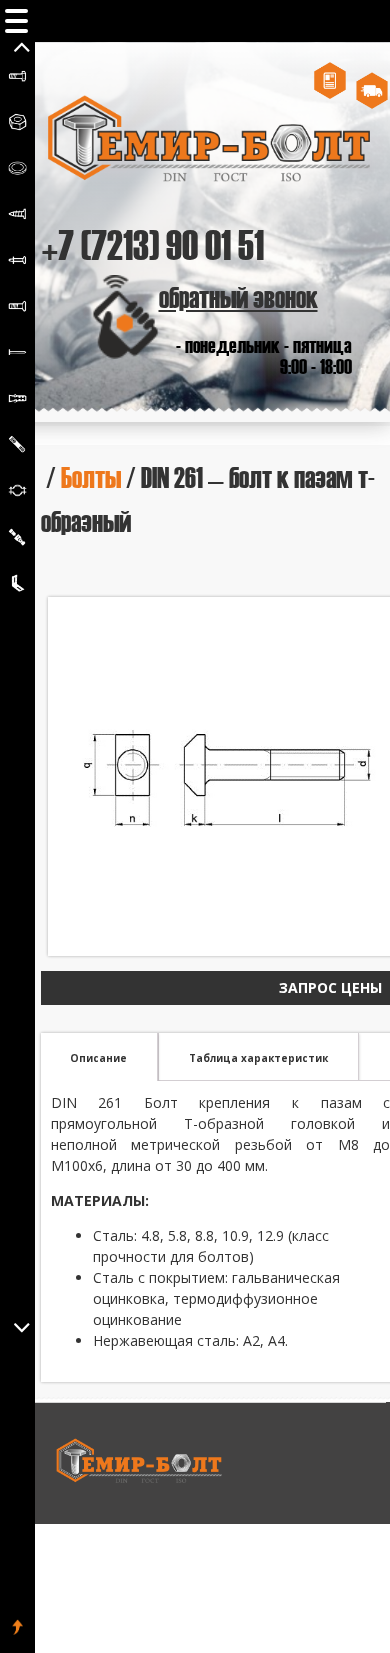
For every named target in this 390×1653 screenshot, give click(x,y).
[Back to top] (17, 1628)
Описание (98, 1058)
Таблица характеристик (258, 1058)
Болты (91, 476)
